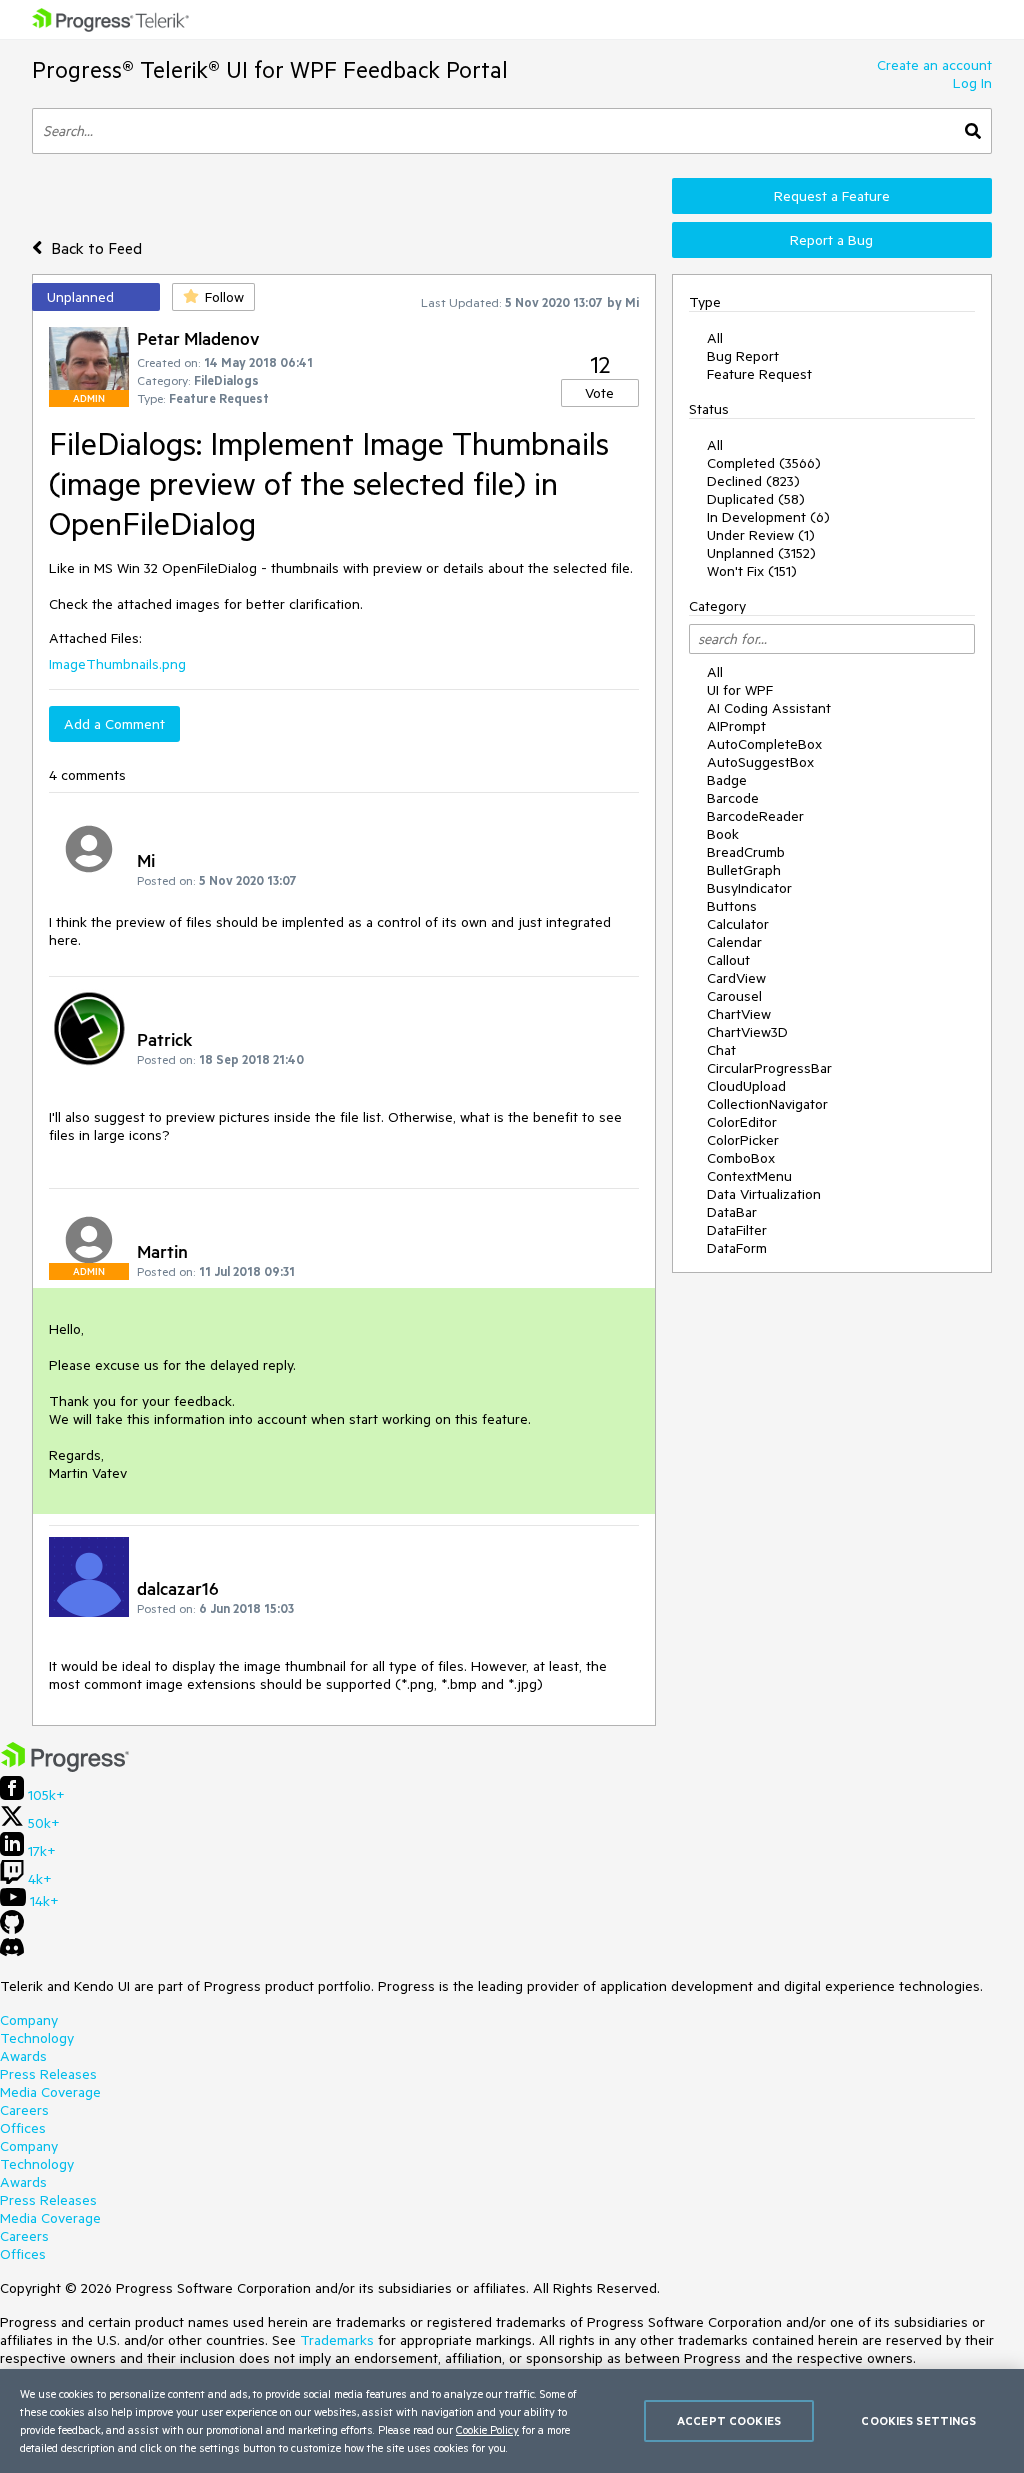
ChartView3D (747, 1032)
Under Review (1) (761, 535)
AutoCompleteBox (764, 744)
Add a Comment (114, 724)
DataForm (737, 1248)
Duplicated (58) (756, 499)
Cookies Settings (918, 2420)
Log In (972, 83)
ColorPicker (743, 1140)
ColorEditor (742, 1122)
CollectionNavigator (767, 1104)
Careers (24, 2110)
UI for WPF (740, 690)
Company (29, 2020)
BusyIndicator (749, 888)
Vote (599, 393)
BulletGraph (744, 870)
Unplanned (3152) (761, 553)
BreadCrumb (746, 852)
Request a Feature (832, 196)
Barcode (733, 798)
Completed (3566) (764, 463)
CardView (736, 978)
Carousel (734, 996)
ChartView (739, 1014)
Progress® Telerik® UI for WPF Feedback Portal (270, 69)
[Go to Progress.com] (65, 1767)
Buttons (732, 906)
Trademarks (337, 2340)
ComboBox (741, 1158)
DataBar (732, 1212)
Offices (23, 2128)
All (715, 338)
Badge (727, 780)
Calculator (738, 924)
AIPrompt (736, 726)
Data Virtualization (764, 1194)
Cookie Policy (487, 2429)
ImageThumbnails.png (117, 664)
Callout (728, 960)
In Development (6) (768, 517)
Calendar (734, 942)
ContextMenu (749, 1176)
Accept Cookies (729, 2420)
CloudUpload (746, 1086)
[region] (512, 2421)
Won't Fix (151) (752, 571)
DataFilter (737, 1230)
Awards (23, 2056)
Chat (721, 1050)
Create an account (934, 65)
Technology (37, 2038)
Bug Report (743, 356)
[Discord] (12, 1952)
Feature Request (759, 374)
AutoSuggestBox (760, 762)
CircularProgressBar (769, 1068)
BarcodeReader (755, 816)
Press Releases (48, 2074)
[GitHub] (12, 1929)
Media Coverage (50, 2092)
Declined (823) (753, 481)
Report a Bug (831, 240)
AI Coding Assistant (769, 708)
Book (723, 834)
